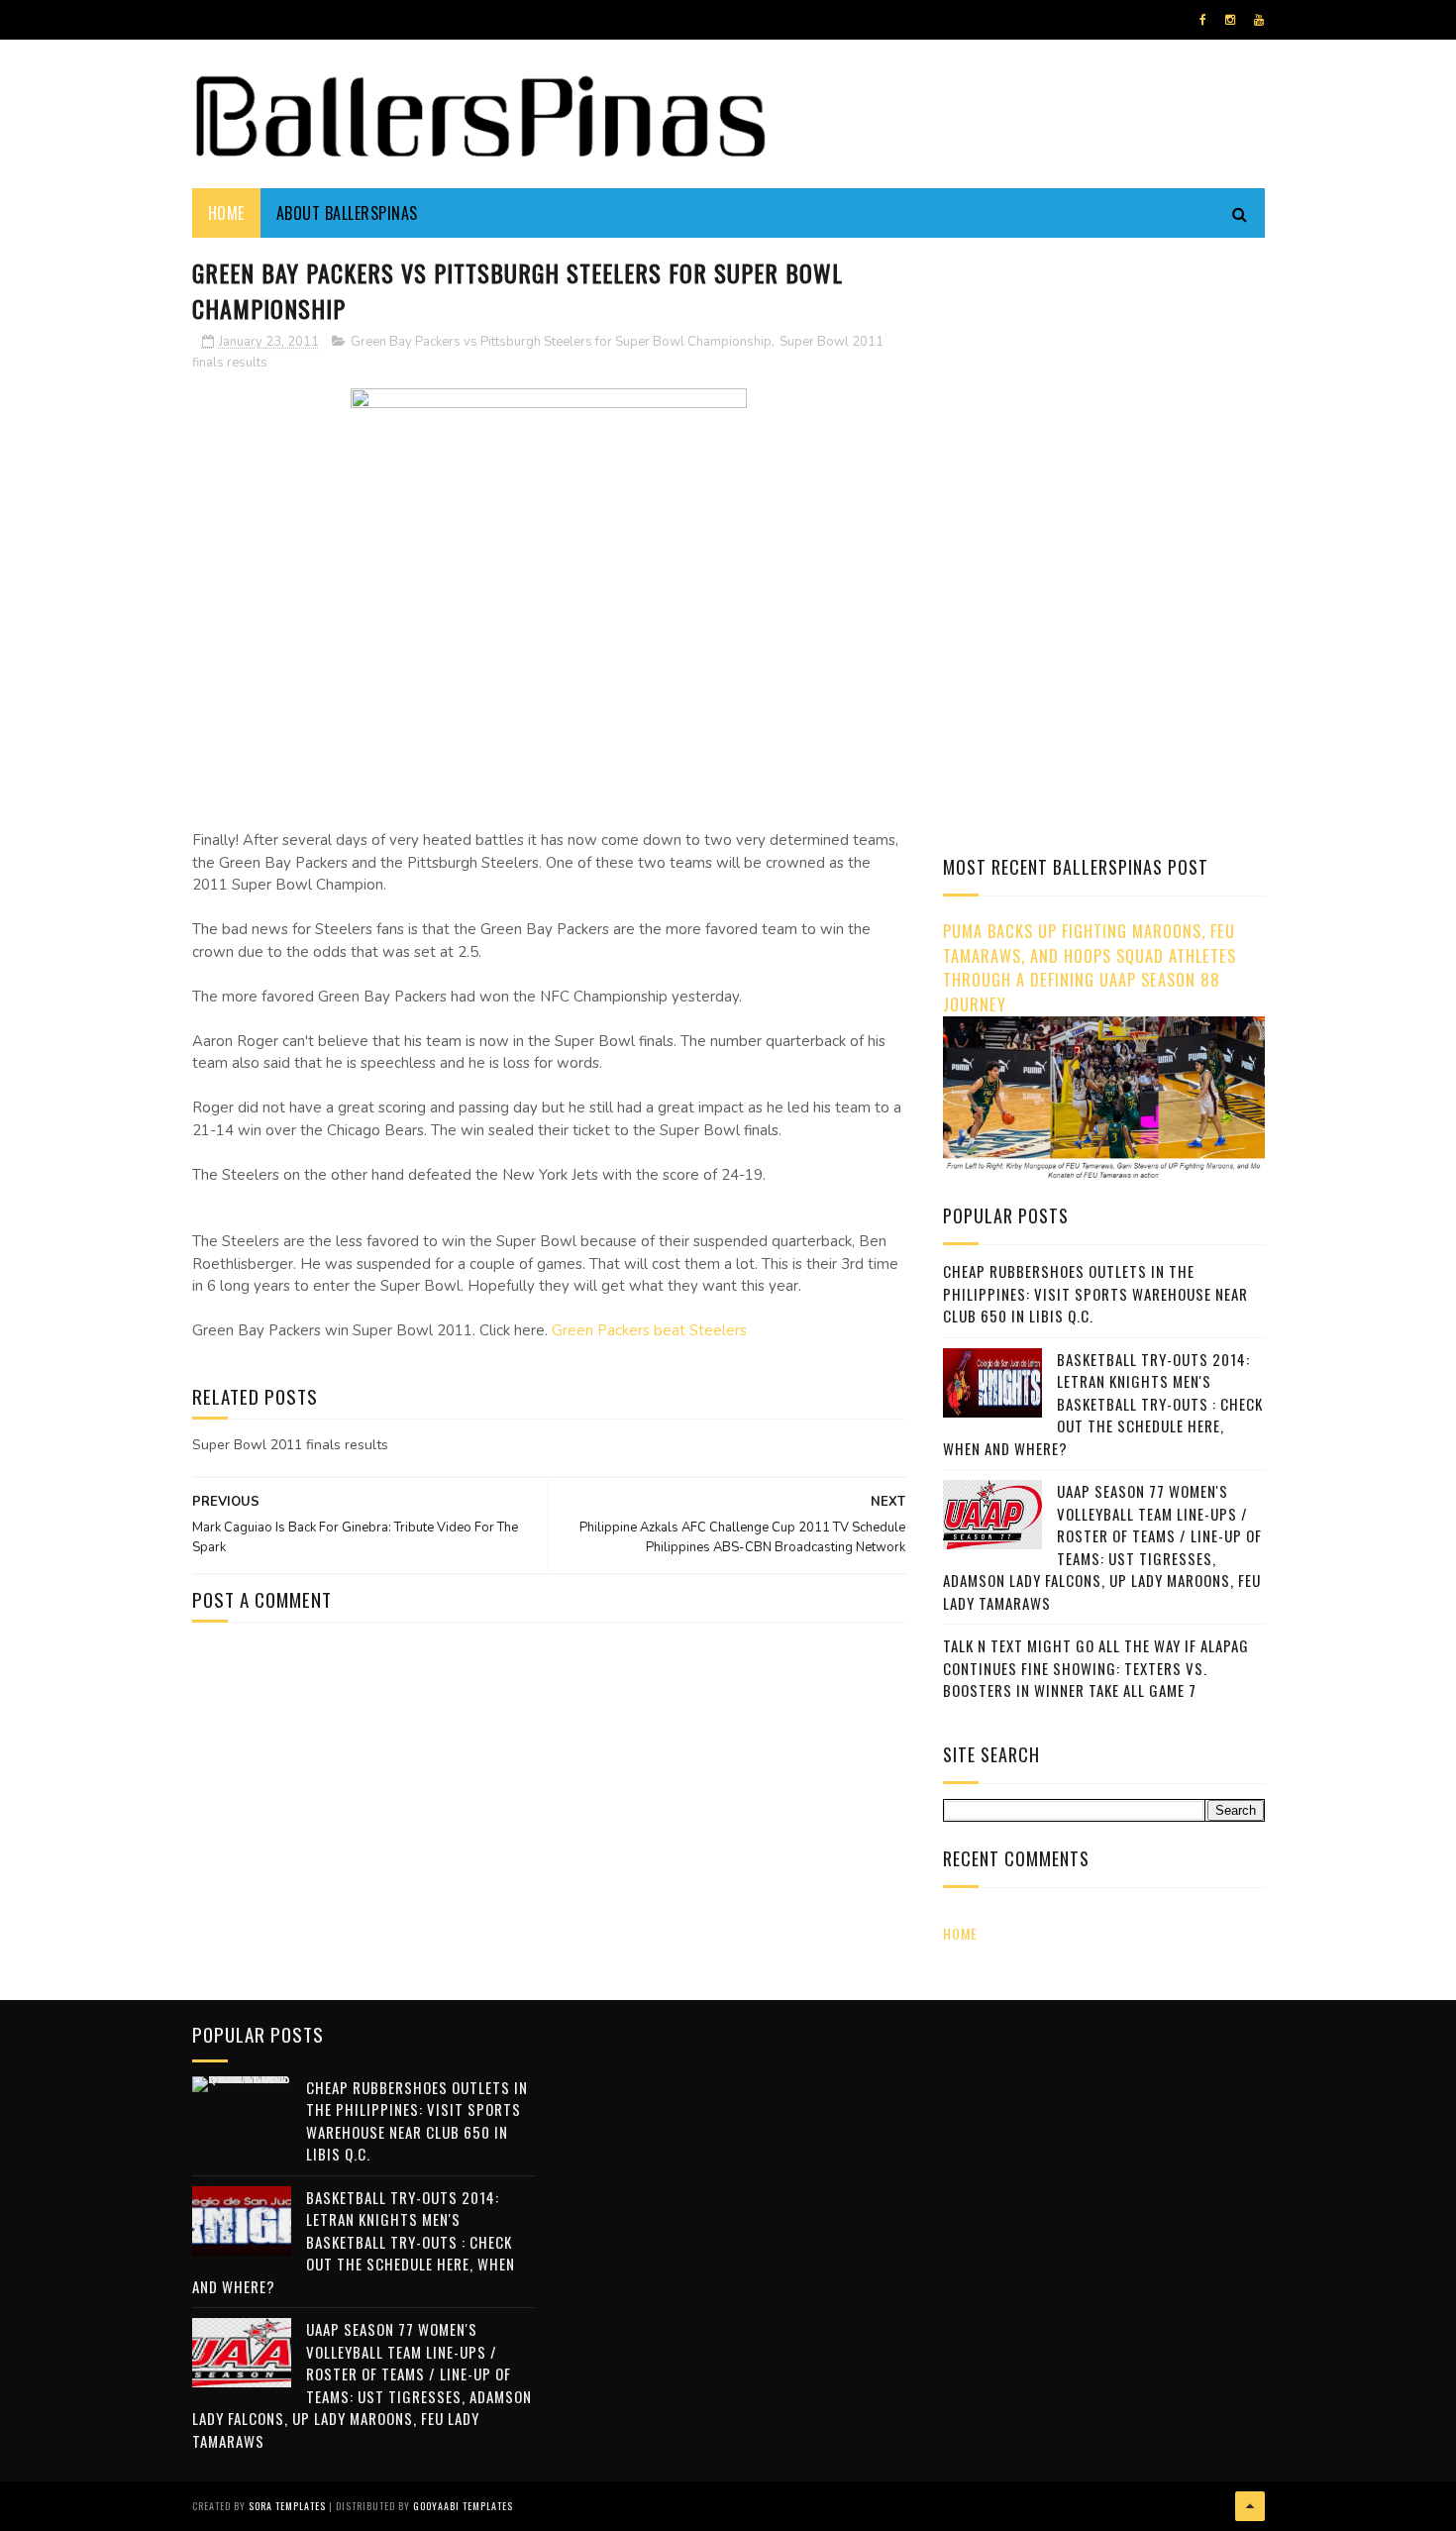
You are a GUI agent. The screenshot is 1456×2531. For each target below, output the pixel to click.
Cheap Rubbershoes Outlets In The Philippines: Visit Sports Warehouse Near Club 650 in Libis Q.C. (1095, 1293)
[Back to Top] (1250, 2506)
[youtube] (1259, 20)
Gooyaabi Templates (463, 2506)
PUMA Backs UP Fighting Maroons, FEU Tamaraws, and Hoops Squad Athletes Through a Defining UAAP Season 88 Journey (1090, 967)
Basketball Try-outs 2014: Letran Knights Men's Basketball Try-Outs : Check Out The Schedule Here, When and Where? (1103, 1404)
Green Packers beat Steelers (649, 1330)
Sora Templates (287, 2506)
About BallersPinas (347, 213)
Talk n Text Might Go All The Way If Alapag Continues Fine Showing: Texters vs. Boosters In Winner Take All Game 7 (1096, 1668)
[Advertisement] (1109, 391)
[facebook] (1203, 20)
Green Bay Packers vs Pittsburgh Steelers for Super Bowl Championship (561, 342)
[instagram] (1230, 20)
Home (226, 213)
